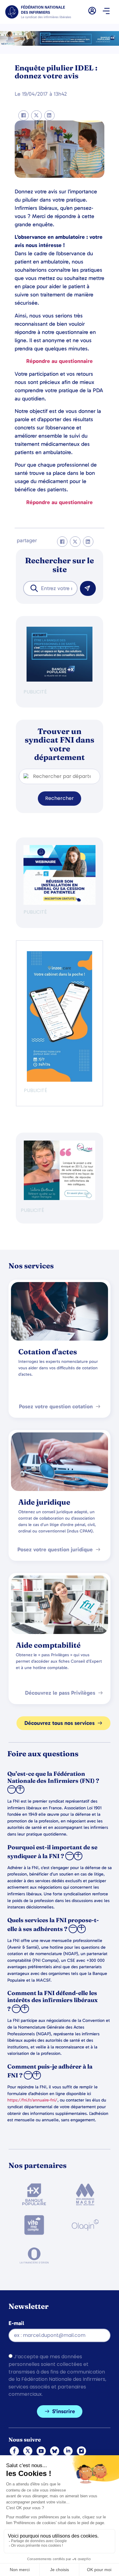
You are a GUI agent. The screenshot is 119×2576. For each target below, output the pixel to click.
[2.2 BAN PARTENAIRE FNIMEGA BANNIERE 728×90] (60, 44)
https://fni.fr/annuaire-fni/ (32, 2100)
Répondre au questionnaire (60, 361)
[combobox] (50, 588)
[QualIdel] (60, 1198)
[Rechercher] (88, 588)
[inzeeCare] (60, 1080)
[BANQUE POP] (60, 680)
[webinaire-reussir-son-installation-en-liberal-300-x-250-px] (60, 903)
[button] (106, 12)
